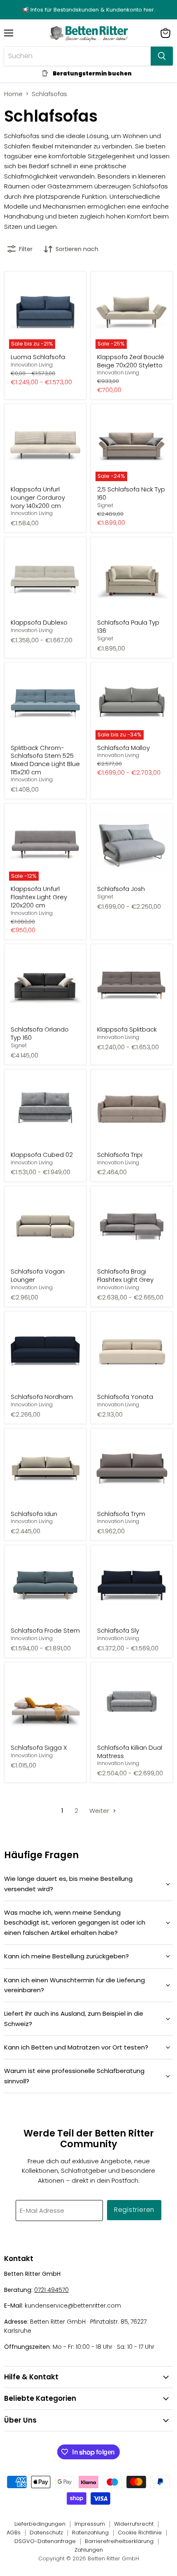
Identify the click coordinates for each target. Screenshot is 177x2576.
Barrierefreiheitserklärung (119, 2541)
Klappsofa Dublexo (39, 622)
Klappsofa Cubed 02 (42, 1155)
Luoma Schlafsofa (38, 357)
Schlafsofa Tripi (120, 1155)
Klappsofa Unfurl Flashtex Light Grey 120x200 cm (39, 897)
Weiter (100, 1811)
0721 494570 (51, 2290)
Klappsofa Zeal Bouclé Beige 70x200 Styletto (131, 361)
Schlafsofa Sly (118, 1630)
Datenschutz (46, 2533)
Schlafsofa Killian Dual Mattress (130, 1752)
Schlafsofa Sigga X (39, 1747)
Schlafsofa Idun (34, 1514)
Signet (105, 505)
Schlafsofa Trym (121, 1514)
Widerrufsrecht (134, 2524)
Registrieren (134, 2210)
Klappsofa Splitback (127, 1029)
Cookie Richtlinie (140, 2533)
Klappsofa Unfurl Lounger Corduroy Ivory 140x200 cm (38, 497)
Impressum (90, 2524)
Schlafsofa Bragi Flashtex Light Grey (125, 1275)
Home (13, 94)
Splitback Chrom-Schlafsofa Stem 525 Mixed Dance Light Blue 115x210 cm (45, 760)
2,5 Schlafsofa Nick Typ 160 (131, 493)
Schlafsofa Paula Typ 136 (128, 626)
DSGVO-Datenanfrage (45, 2541)
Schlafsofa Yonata (125, 1397)
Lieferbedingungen (40, 2524)
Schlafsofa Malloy (123, 748)
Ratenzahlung (90, 2533)
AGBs (14, 2533)
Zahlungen (89, 2550)
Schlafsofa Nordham (42, 1397)
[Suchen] (162, 56)
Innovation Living (32, 365)
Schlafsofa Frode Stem (45, 1630)
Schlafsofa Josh (121, 889)
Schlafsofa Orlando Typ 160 (40, 1033)
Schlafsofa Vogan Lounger (38, 1275)
